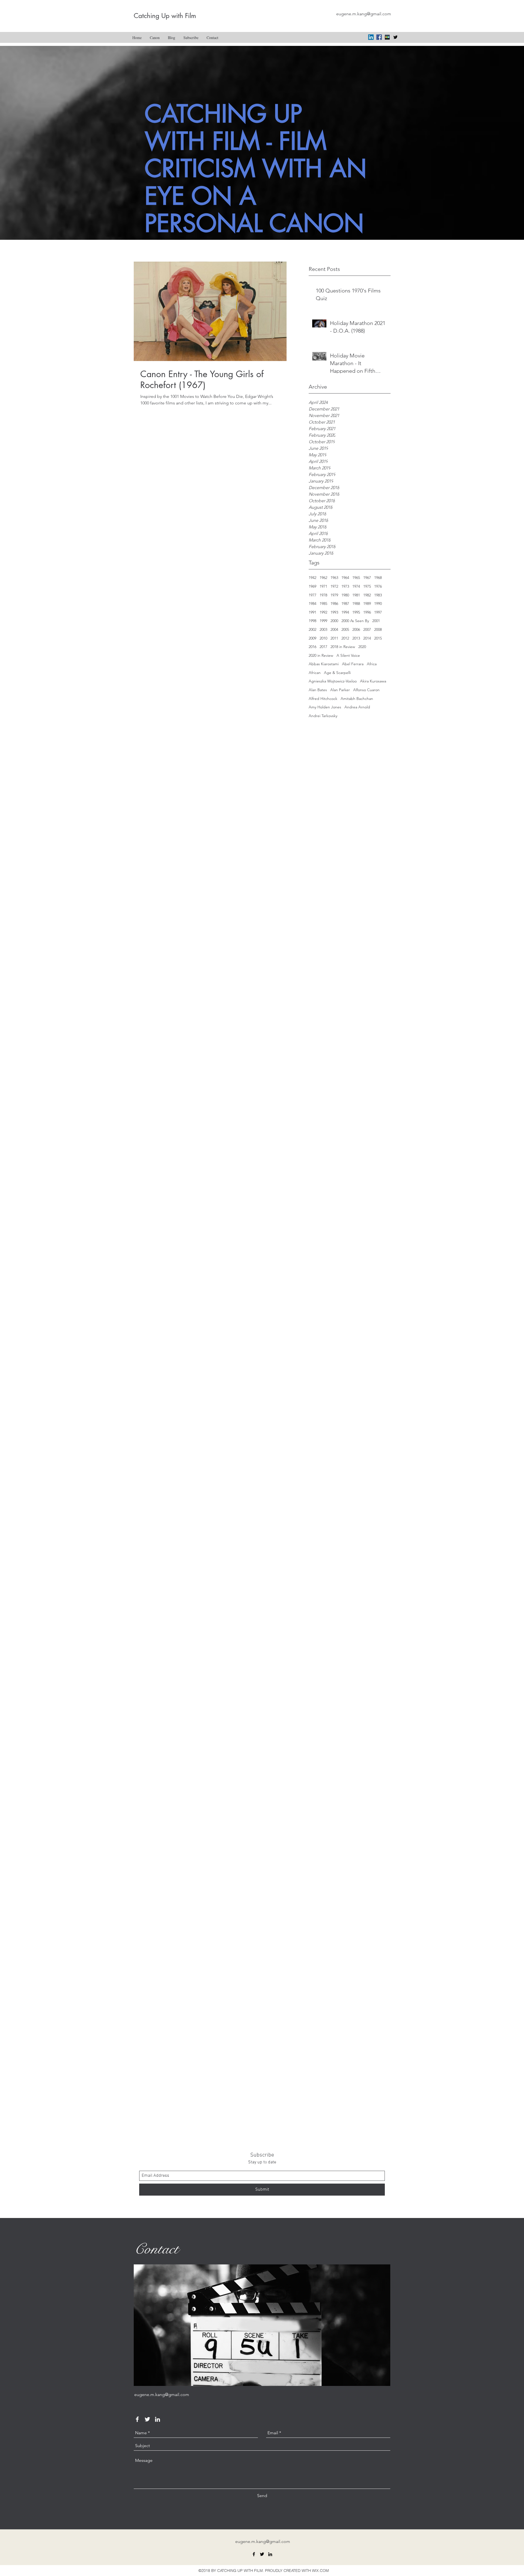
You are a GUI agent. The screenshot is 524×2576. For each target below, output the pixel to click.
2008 (378, 629)
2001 (376, 621)
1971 (323, 586)
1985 (323, 604)
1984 (312, 604)
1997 (378, 612)
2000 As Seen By (355, 621)
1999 (323, 621)
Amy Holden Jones (325, 707)
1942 (312, 578)
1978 (323, 595)
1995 (356, 612)
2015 (378, 638)
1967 (367, 578)
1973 (345, 586)
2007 (367, 629)
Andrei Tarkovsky (323, 716)
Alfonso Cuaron (366, 690)
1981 (356, 595)
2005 (345, 629)
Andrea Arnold (357, 707)
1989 (367, 604)
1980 (345, 595)
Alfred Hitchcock (323, 699)
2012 (345, 638)
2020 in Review (321, 655)
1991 (312, 612)
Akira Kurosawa (373, 681)
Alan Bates (318, 690)
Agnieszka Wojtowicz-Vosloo (333, 681)
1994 (345, 612)
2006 (356, 629)
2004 (334, 629)
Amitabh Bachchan (357, 699)
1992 (323, 612)
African (315, 673)
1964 (345, 578)
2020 (362, 647)
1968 (378, 578)
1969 (312, 586)
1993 (334, 612)
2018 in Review (343, 647)
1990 (378, 604)
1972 (334, 586)
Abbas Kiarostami (324, 664)
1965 (356, 578)
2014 (367, 638)
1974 (356, 586)
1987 (345, 604)
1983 (378, 595)
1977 (312, 595)
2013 (356, 638)
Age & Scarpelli (337, 673)
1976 (378, 586)
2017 (323, 647)
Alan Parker (340, 690)
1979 (334, 595)
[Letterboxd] (387, 37)
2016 (312, 647)
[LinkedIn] (371, 37)
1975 (367, 586)
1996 (367, 612)
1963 (334, 578)
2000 (334, 621)
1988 (356, 604)
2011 (334, 638)
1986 (334, 604)
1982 (367, 595)
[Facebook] (379, 37)
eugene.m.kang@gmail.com (364, 14)
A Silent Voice (348, 655)
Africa (372, 664)
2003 (323, 629)
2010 (323, 638)
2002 (312, 629)
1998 (312, 621)
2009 (312, 638)
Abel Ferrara (353, 664)
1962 (323, 578)
